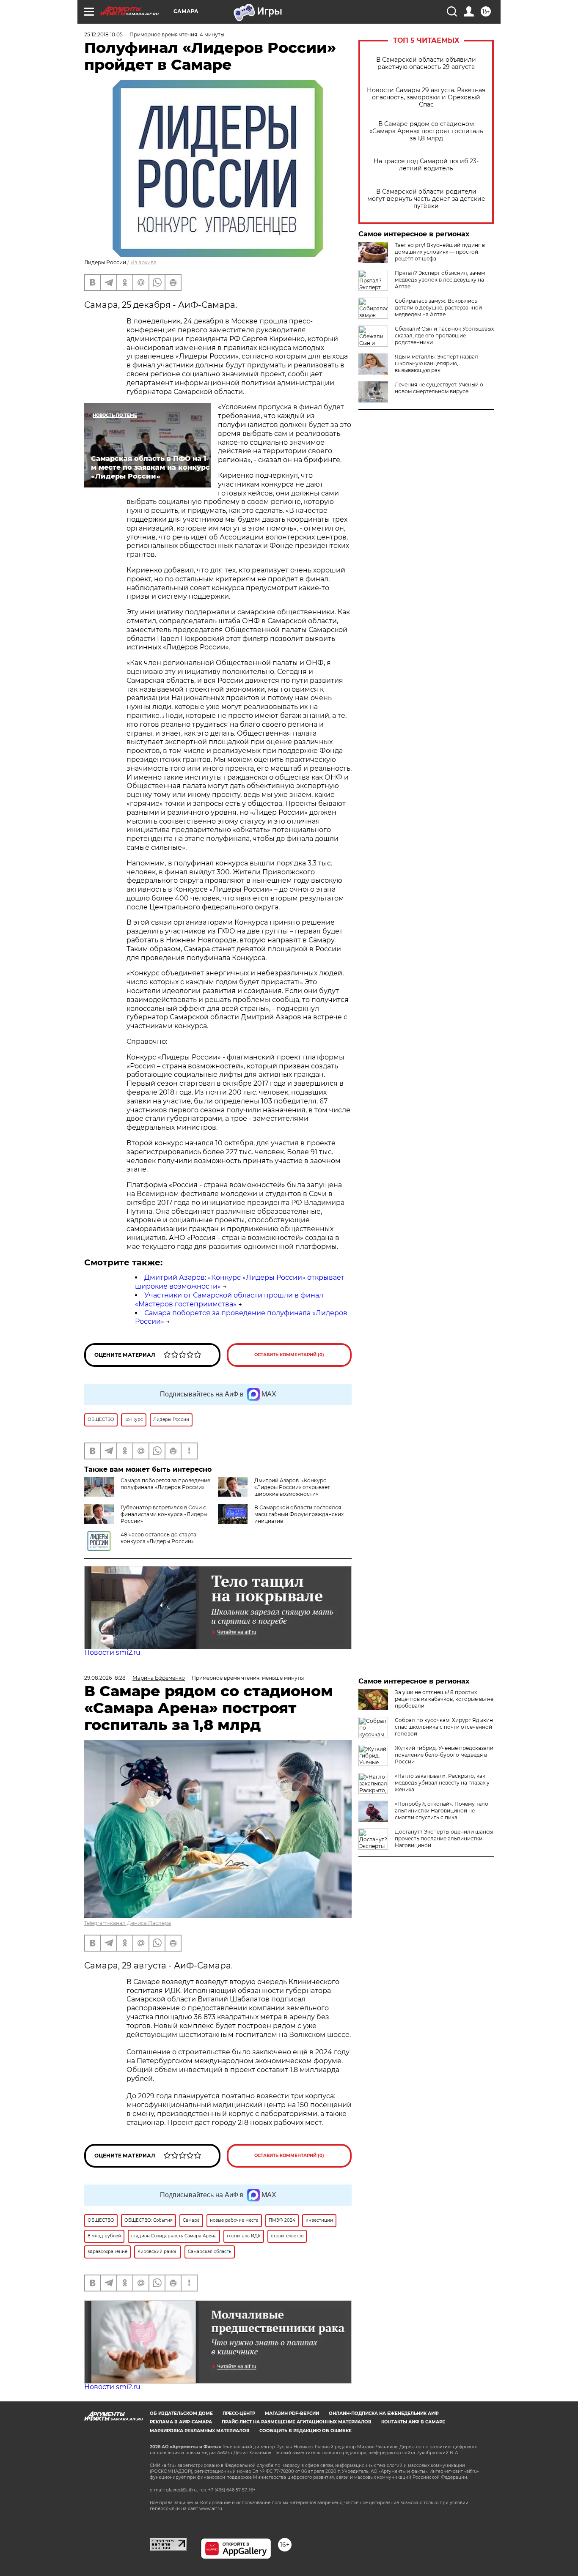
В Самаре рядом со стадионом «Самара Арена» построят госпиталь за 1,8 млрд (426, 131)
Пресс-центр (239, 2413)
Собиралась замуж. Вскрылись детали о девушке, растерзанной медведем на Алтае (438, 308)
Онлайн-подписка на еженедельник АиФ (384, 2413)
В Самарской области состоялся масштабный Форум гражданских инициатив (299, 1514)
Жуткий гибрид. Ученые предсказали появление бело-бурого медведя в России (444, 1755)
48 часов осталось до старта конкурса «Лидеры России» (158, 1538)
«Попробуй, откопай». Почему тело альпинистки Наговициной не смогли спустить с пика (442, 1811)
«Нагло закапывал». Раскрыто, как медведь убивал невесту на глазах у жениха (442, 1783)
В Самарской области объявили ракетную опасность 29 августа (426, 63)
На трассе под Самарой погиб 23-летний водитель (426, 165)
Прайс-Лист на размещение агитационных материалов (297, 2422)
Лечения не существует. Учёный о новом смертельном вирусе (439, 388)
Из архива (143, 262)
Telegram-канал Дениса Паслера (128, 1923)
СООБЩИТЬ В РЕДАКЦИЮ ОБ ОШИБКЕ (306, 2431)
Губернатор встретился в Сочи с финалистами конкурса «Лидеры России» (164, 1514)
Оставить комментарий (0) (289, 1355)
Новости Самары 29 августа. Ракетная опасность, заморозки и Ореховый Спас (426, 97)
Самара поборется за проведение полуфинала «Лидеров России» (165, 1484)
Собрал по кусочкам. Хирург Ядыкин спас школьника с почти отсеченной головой (444, 1727)
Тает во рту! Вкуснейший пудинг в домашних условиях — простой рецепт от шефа (440, 252)
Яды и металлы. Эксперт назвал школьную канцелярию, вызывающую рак (436, 363)
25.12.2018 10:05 (103, 34)
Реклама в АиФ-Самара (181, 2422)
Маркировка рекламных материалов (200, 2431)
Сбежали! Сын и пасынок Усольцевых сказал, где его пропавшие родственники (444, 335)
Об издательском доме (181, 2413)
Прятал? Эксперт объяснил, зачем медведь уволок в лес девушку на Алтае (440, 280)
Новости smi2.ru (112, 1652)
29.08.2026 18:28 (105, 1678)
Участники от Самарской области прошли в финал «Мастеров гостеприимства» (229, 1300)
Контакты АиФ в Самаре (413, 2422)
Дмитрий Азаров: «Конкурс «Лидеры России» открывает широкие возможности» (292, 1487)
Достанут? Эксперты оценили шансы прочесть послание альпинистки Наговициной (444, 1838)
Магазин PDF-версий (292, 2413)
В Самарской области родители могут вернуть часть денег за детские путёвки (426, 199)
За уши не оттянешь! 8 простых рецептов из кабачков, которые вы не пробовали (444, 1699)
